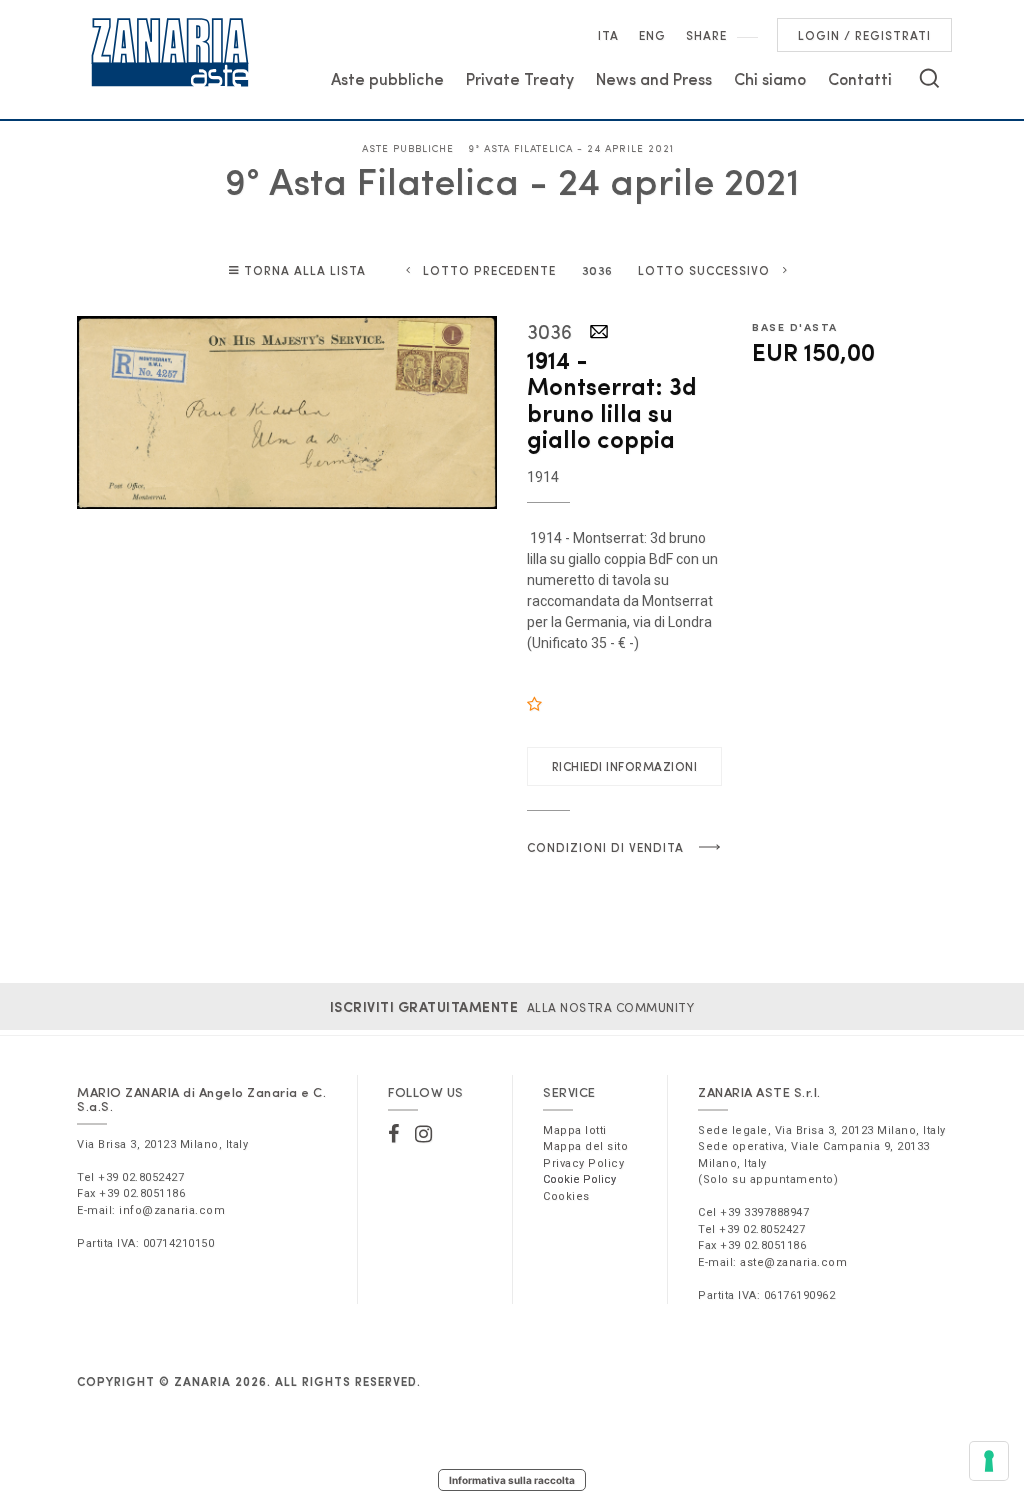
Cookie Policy (579, 1179)
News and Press (654, 78)
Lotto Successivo (704, 270)
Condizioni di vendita (605, 847)
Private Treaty (520, 78)
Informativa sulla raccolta (512, 1480)
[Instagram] (424, 1134)
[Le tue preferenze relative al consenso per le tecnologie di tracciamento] (989, 1461)
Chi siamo (770, 78)
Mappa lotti (575, 1130)
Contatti (860, 78)
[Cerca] (929, 78)
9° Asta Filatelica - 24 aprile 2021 (571, 148)
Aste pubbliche (387, 78)
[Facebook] (394, 1134)
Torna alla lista (305, 270)
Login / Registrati (864, 35)
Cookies (566, 1196)
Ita (608, 35)
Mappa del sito (585, 1146)
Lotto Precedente (489, 270)
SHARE (706, 35)
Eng (652, 35)
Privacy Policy (583, 1163)
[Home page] (170, 52)
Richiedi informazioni (625, 766)
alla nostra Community (512, 1007)
